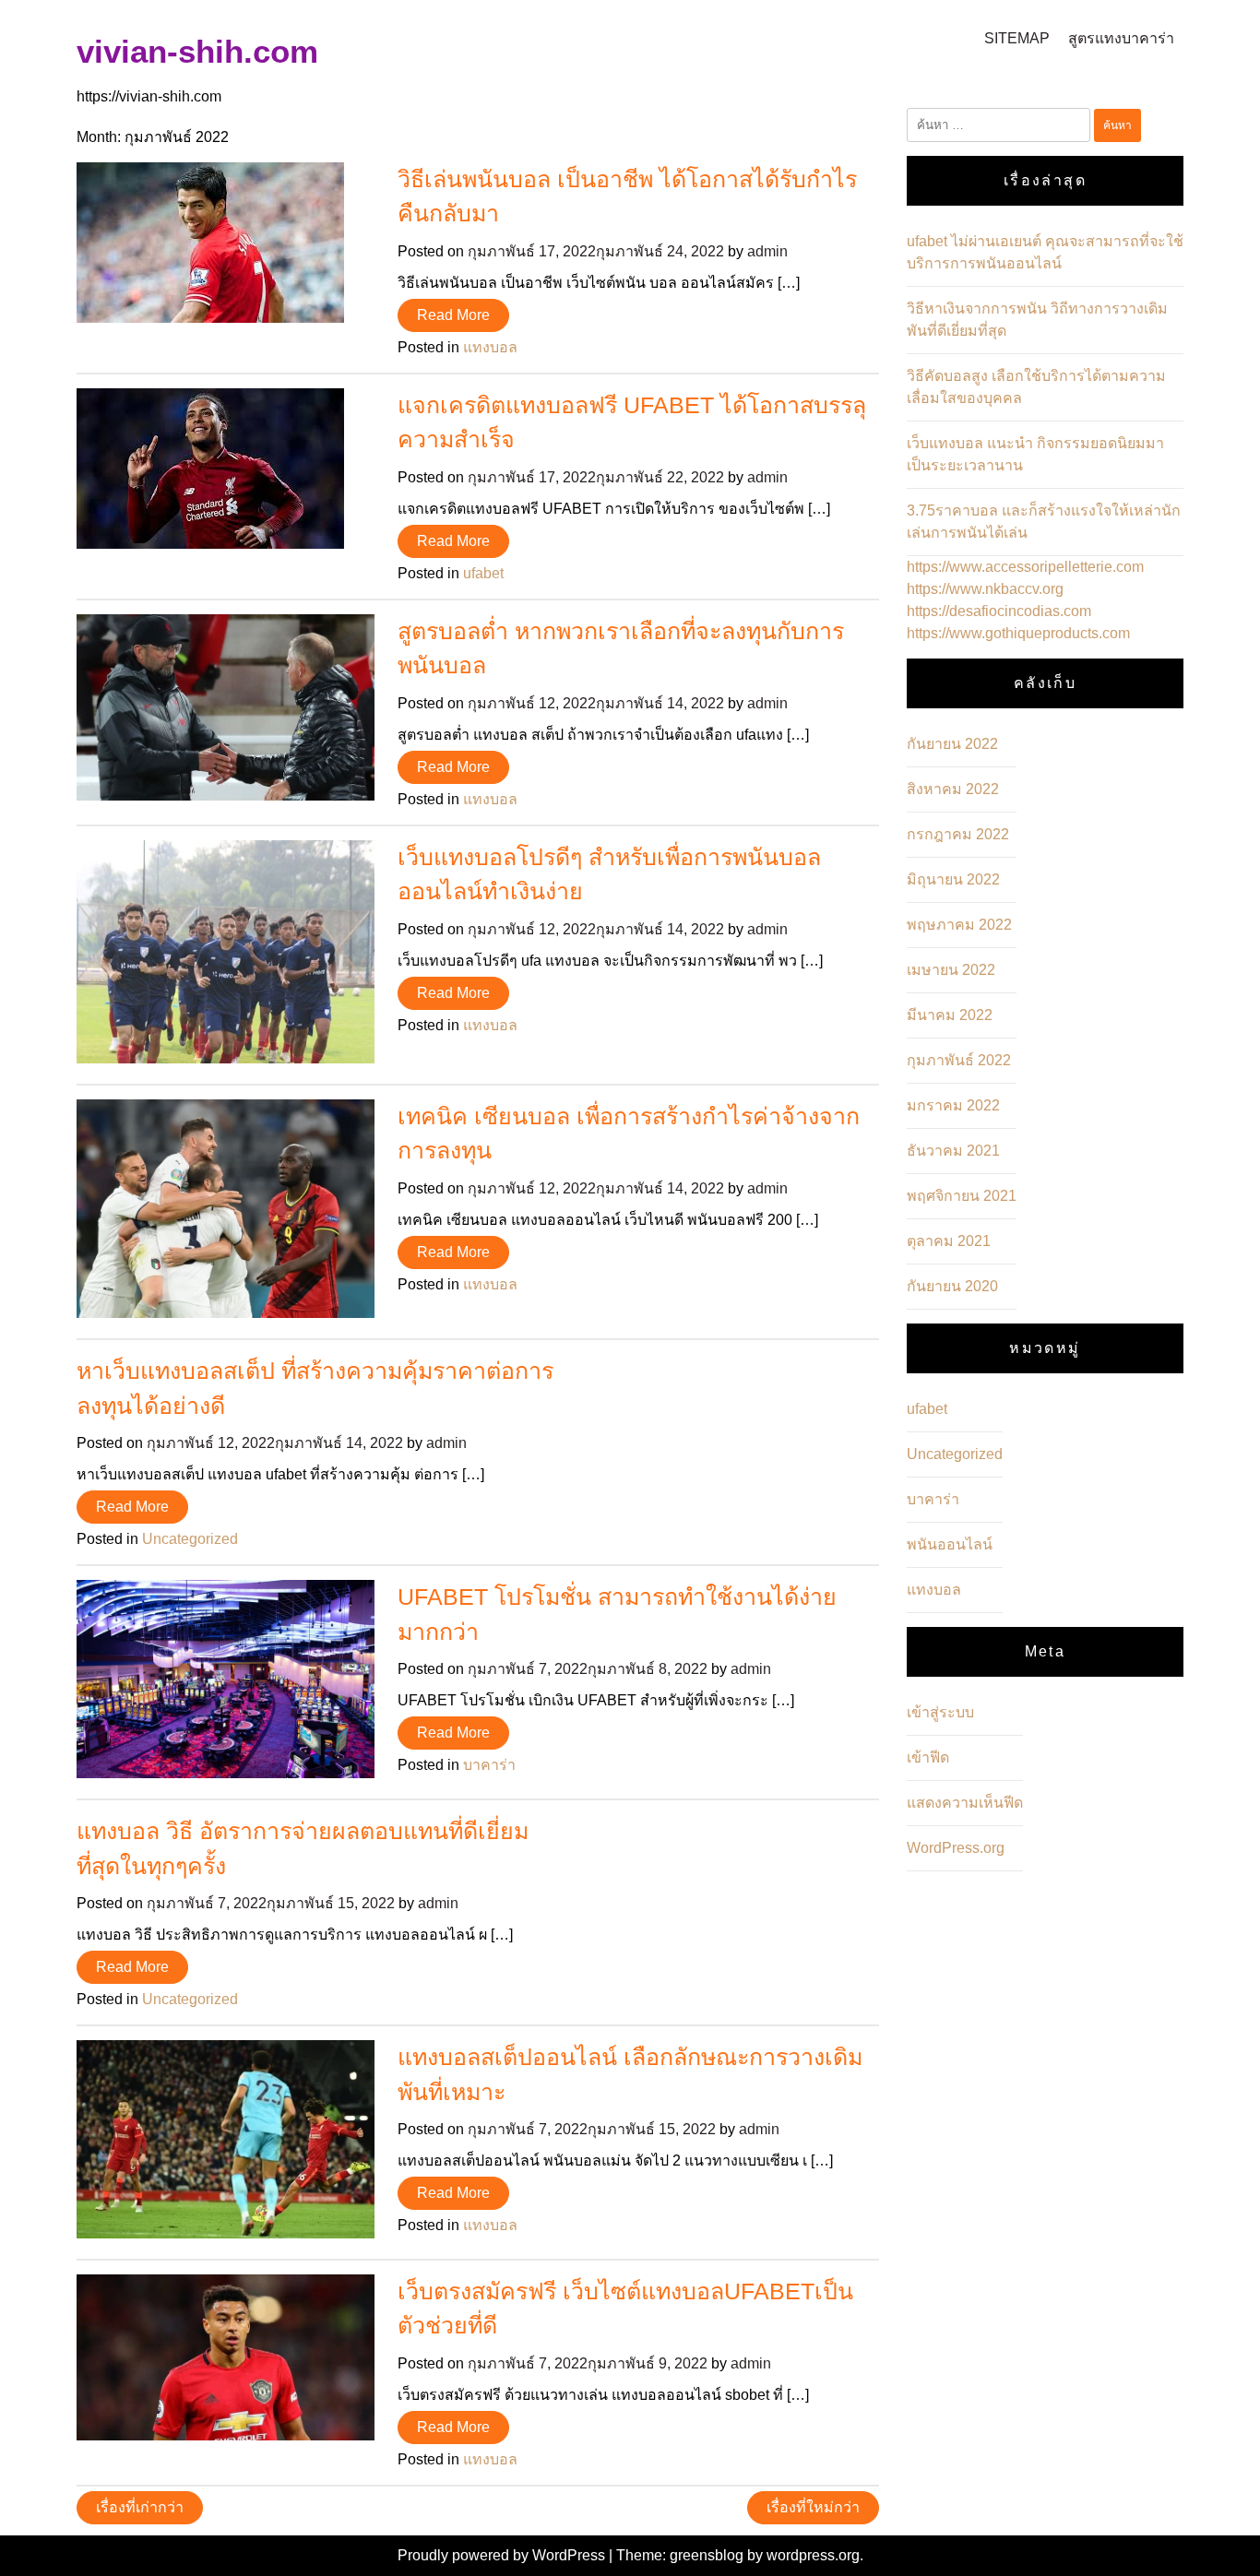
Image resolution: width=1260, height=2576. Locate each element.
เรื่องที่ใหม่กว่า (813, 2507)
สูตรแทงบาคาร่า (1121, 38)
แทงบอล (490, 347)
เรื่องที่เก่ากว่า (140, 2507)
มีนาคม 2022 (950, 1015)
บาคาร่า (489, 1765)
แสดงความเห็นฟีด (965, 1803)
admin (767, 251)
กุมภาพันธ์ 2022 (959, 1060)
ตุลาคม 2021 (949, 1241)
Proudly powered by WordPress (503, 2555)
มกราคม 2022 (953, 1105)
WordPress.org (956, 1848)
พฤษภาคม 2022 (959, 925)
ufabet (483, 573)
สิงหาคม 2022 (953, 789)
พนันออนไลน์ (950, 1544)
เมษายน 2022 (951, 970)
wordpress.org (813, 2555)
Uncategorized (190, 1539)
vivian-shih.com (197, 51)
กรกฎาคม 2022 (958, 834)
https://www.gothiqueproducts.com (1018, 633)
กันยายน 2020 (952, 1286)
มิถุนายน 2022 (953, 879)
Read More (453, 315)
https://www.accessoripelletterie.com (1025, 567)
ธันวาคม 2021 (953, 1151)
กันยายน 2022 (952, 744)
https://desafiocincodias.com (999, 611)
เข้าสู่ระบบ (940, 1712)
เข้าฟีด (928, 1757)
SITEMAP (1017, 38)
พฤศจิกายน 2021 (962, 1196)
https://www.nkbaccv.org (985, 589)
